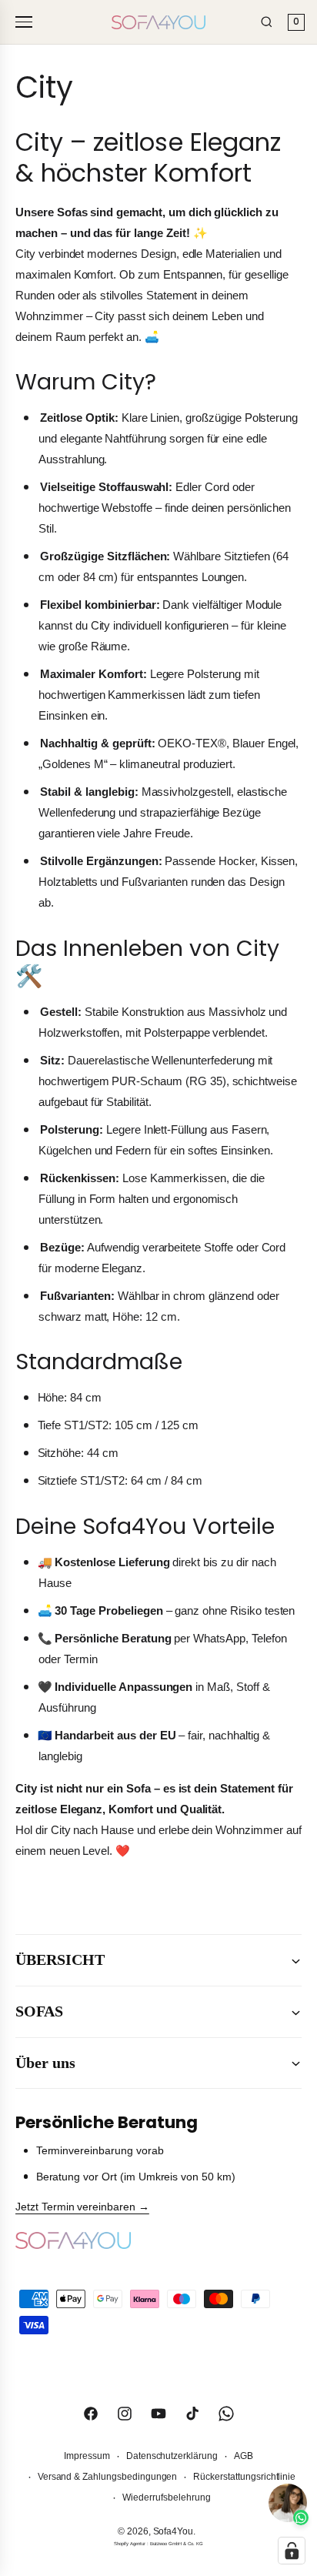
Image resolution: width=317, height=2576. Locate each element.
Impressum (87, 2456)
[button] (158, 1960)
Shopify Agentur (130, 2544)
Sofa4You (174, 2531)
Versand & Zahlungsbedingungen (108, 2477)
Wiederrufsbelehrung (166, 2497)
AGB (244, 2456)
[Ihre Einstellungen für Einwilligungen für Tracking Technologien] (292, 2551)
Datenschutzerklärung (172, 2456)
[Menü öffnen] (26, 22)
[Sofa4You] (158, 22)
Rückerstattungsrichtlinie (244, 2477)
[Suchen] (267, 22)
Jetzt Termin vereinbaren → (82, 2207)
